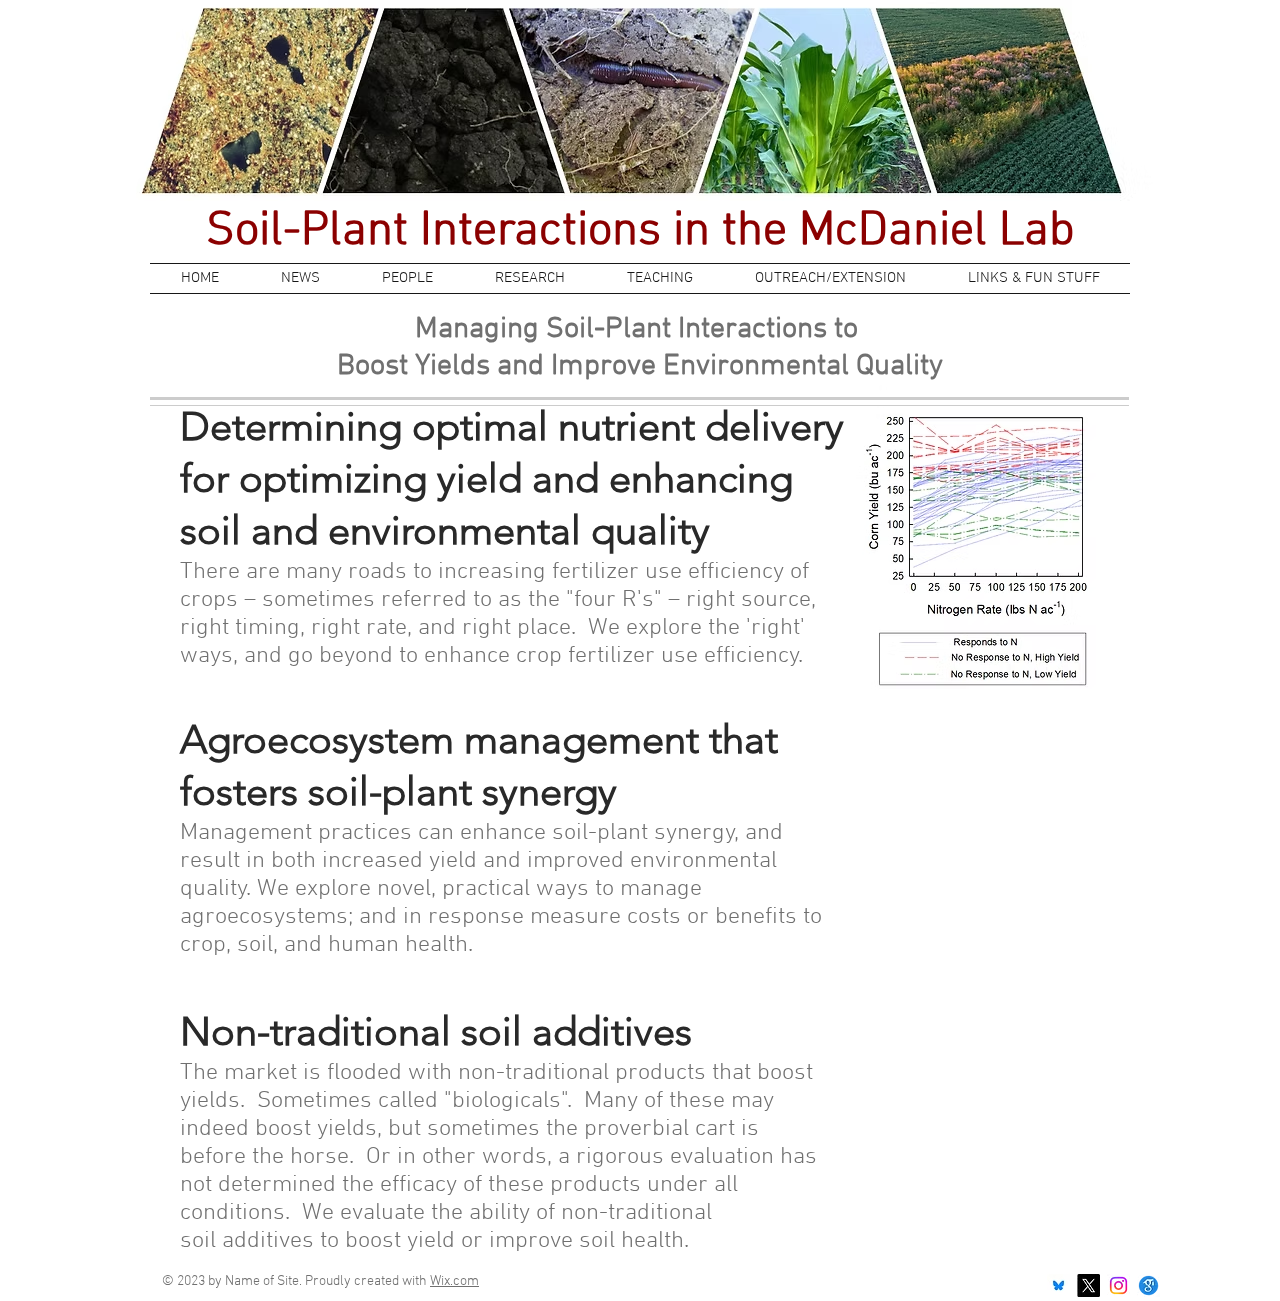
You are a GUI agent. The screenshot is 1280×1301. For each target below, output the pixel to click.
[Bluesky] (1058, 1285)
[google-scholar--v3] (1148, 1285)
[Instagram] (1118, 1285)
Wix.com (454, 1281)
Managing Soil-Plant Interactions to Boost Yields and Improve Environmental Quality (640, 348)
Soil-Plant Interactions (439, 232)
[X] (1088, 1285)
